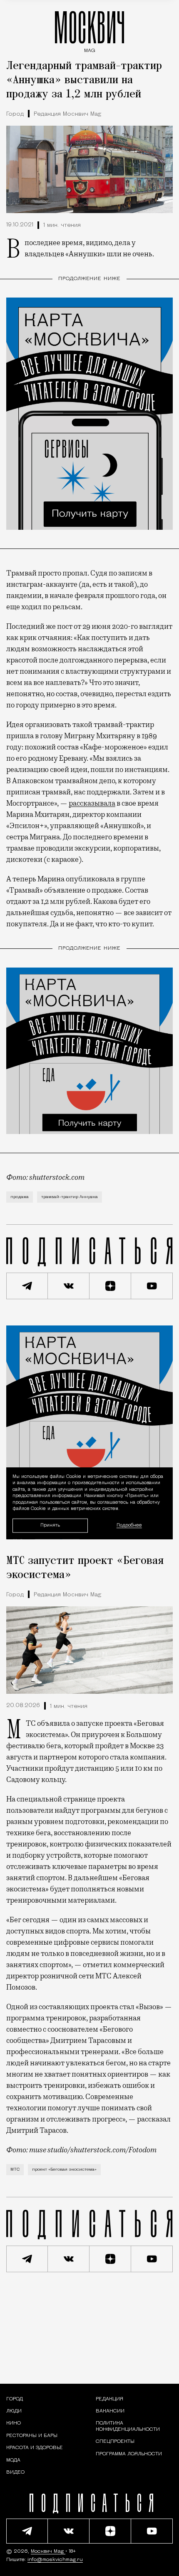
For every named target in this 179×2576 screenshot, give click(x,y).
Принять (50, 1525)
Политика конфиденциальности (128, 2426)
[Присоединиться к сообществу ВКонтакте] (69, 1286)
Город (15, 114)
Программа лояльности (129, 2454)
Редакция (109, 2399)
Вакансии (110, 2411)
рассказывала (92, 803)
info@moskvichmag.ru (55, 2560)
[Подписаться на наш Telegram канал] (27, 1286)
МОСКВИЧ (89, 30)
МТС (15, 2170)
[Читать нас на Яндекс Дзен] (110, 1286)
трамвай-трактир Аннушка (70, 1197)
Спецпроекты (115, 2442)
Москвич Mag (48, 2551)
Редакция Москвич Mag (67, 114)
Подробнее (129, 1526)
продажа (20, 1197)
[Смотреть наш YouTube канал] (152, 1286)
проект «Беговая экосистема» (64, 2170)
